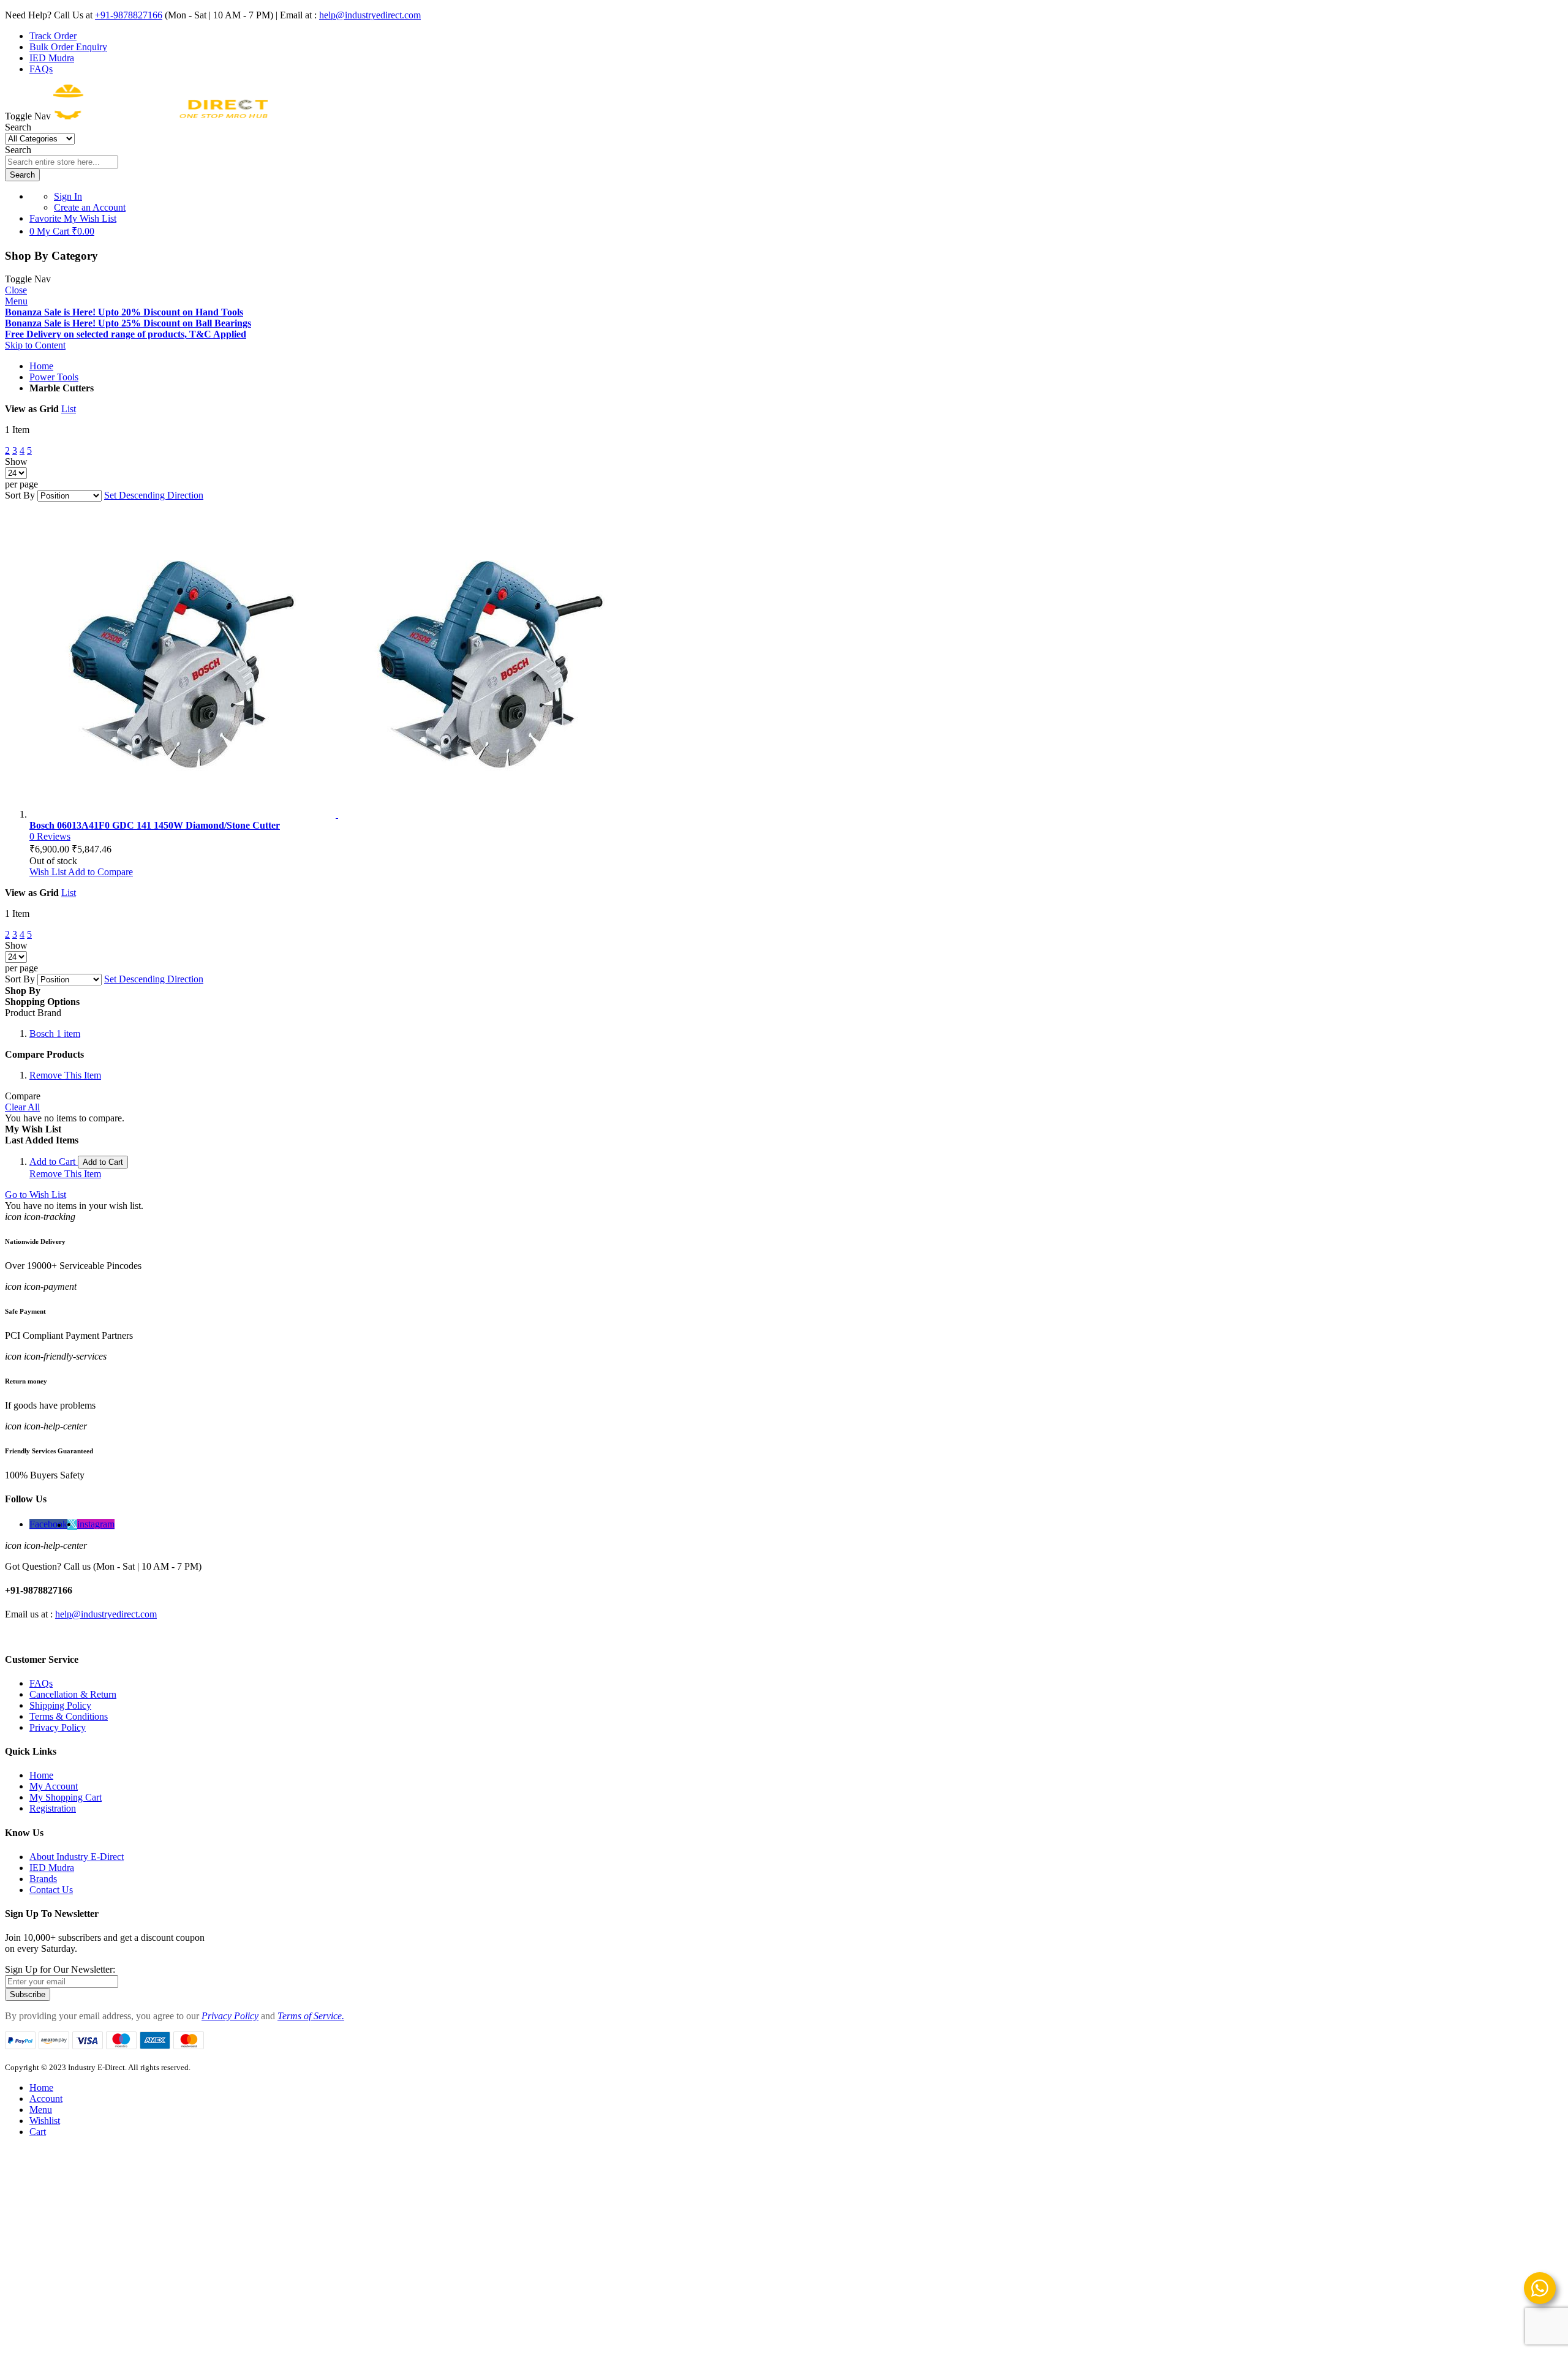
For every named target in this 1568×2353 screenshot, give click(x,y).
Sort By (20, 495)
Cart (38, 2132)
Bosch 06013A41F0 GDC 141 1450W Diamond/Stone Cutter (155, 825)
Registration (53, 1808)
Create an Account (90, 207)
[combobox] (62, 162)
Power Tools (54, 377)
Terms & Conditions (69, 1716)
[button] (49, 872)
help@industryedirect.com (370, 15)
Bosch (55, 1033)
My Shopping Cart (66, 1797)
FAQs (41, 69)
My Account (54, 1786)
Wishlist (45, 2121)
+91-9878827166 (129, 15)
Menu (16, 301)
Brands (43, 1879)
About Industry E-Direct (77, 1857)
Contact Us (51, 1890)
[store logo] (160, 116)
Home (41, 366)
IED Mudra (52, 58)
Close (16, 290)
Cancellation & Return (73, 1694)
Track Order (53, 36)
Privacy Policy (58, 1727)
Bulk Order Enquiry (68, 47)
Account (46, 2099)
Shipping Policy (60, 1705)
